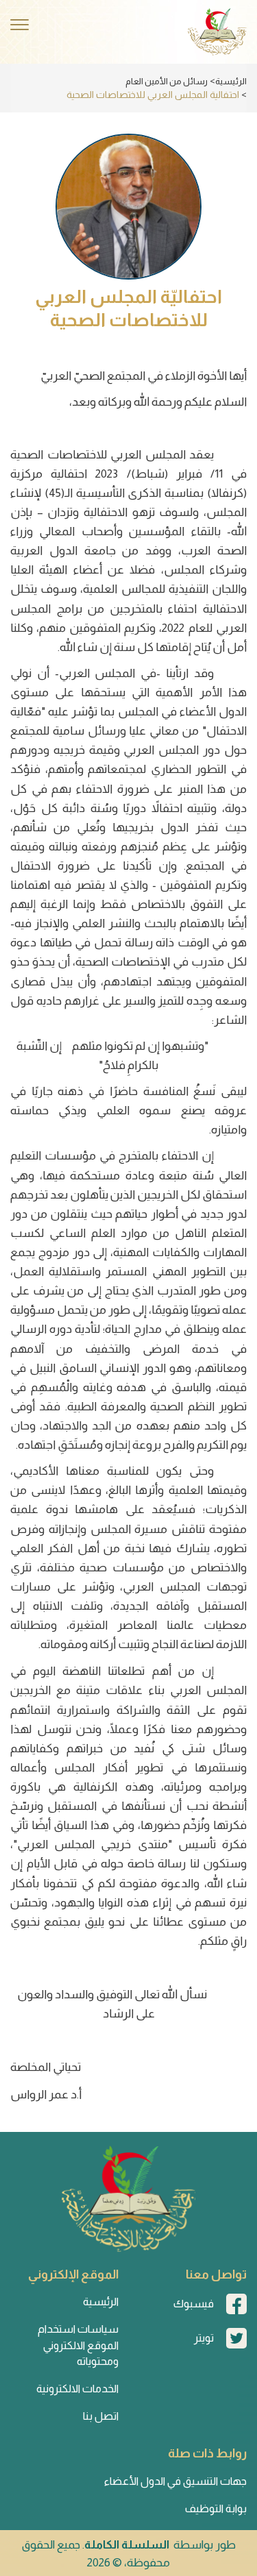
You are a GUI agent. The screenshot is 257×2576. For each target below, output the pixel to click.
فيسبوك (194, 2304)
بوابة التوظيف (216, 2508)
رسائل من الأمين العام (167, 81)
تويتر (204, 2338)
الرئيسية (231, 81)
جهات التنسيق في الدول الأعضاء (175, 2481)
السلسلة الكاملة (127, 2545)
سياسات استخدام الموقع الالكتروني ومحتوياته (78, 2345)
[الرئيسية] (217, 32)
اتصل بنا (101, 2416)
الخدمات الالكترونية (77, 2389)
